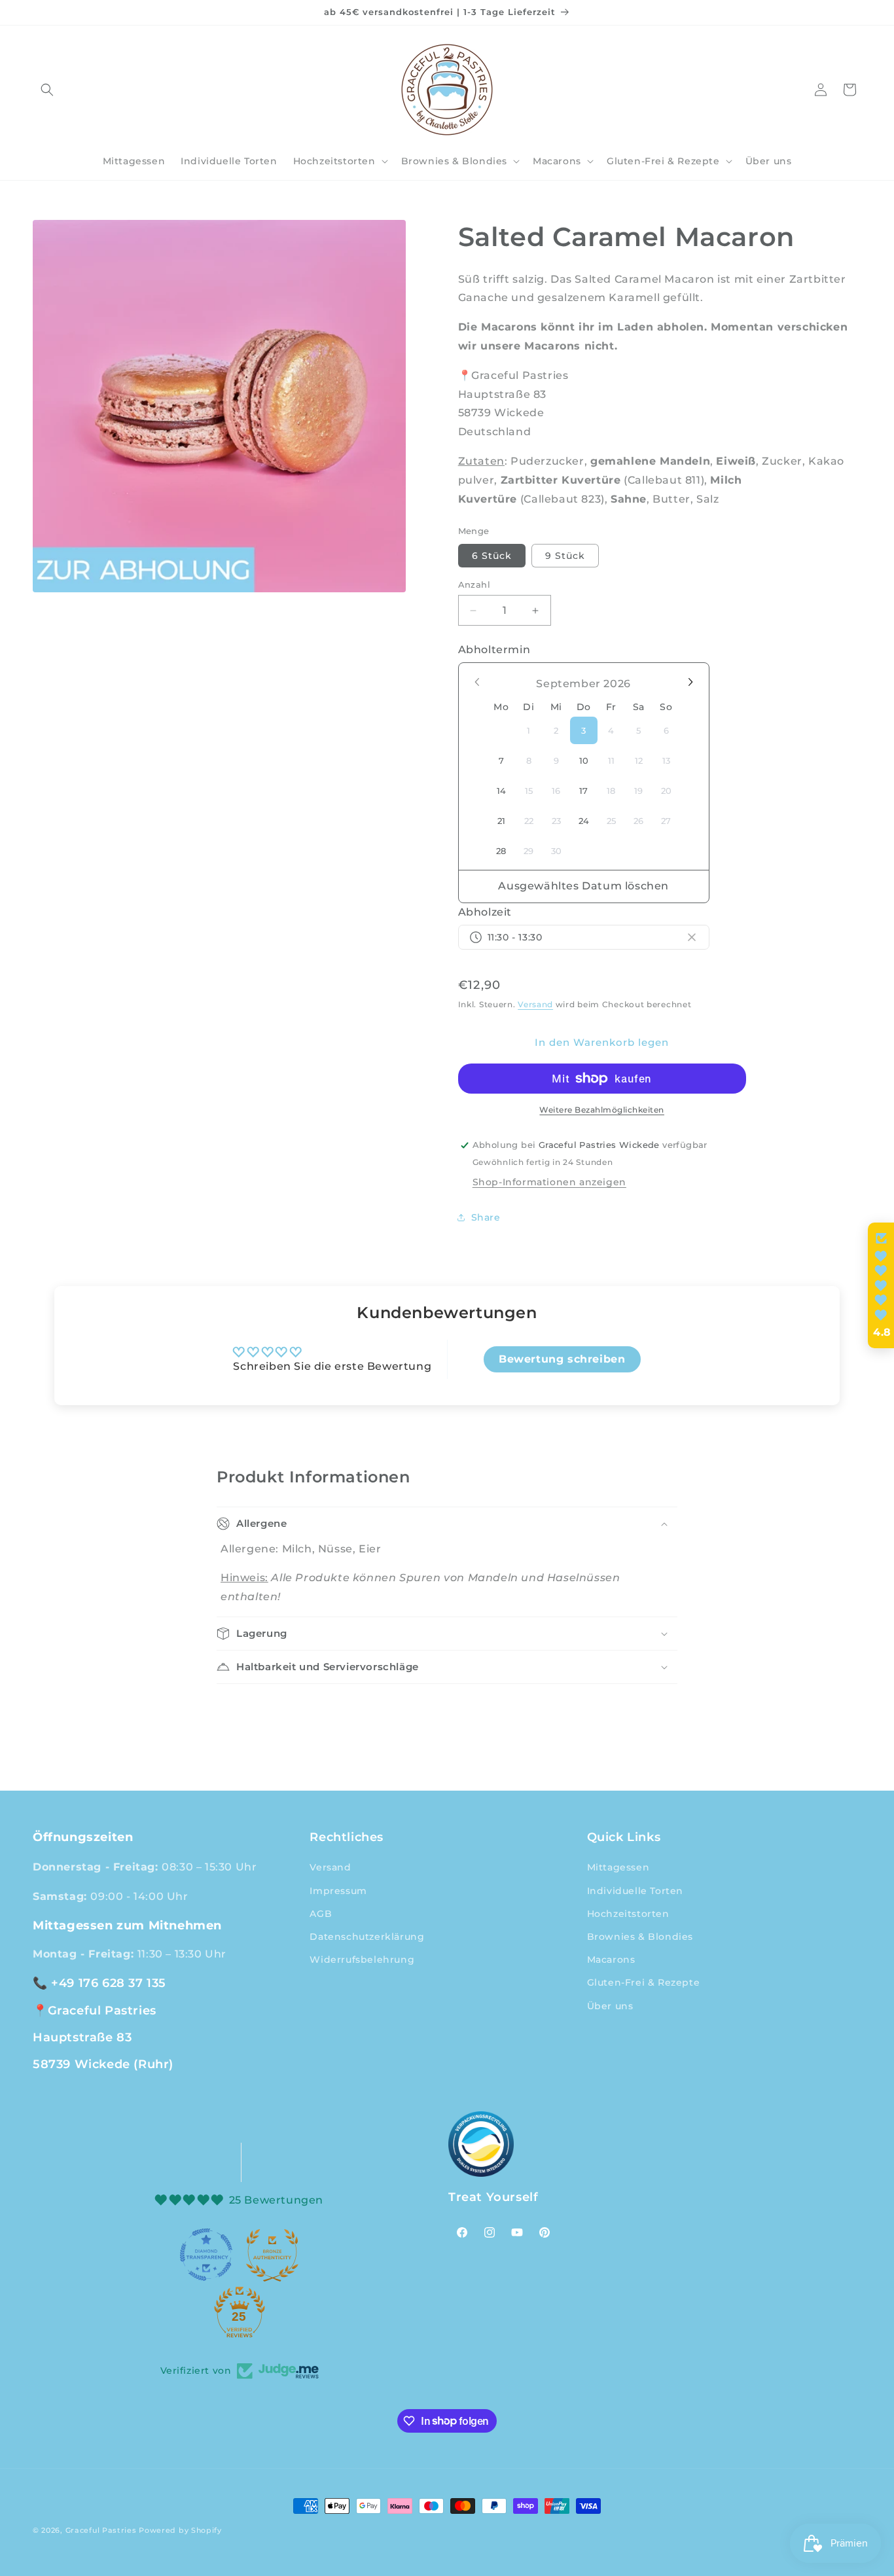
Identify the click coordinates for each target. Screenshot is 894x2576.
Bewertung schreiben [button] (562, 1359)
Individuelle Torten (635, 1890)
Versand (535, 1004)
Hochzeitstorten (628, 1913)
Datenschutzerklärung (367, 1937)
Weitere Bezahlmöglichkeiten (602, 1110)
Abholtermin (494, 650)
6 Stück (492, 556)
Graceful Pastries (101, 2530)
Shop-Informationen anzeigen (549, 1182)
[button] (47, 90)
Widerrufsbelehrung (362, 1959)
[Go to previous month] (478, 682)
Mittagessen (618, 1867)
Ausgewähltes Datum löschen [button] (583, 886)
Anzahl (474, 584)
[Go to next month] (690, 682)
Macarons (611, 1959)
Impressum (338, 1890)
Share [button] (486, 1217)
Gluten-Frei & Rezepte (644, 1982)
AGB (321, 1913)
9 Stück (565, 556)
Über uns (610, 2005)
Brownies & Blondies (640, 1937)
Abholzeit (485, 912)
